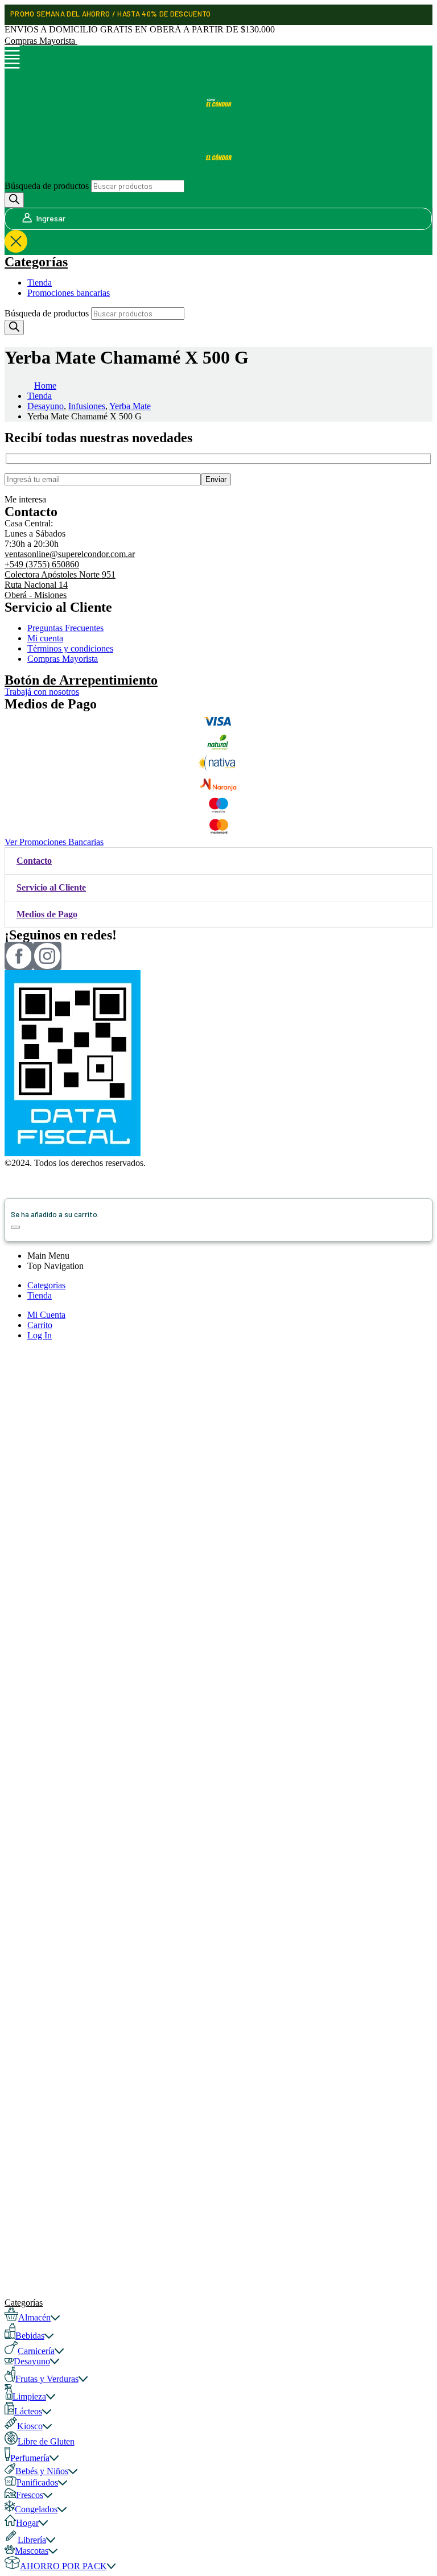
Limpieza (29, 2396)
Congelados (36, 2509)
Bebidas (30, 2336)
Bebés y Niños (42, 2471)
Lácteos (28, 2411)
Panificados (37, 2482)
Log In (40, 1335)
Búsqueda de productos (47, 186)
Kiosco (30, 2426)
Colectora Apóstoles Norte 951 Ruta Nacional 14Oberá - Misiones (60, 585)
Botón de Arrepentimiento (81, 680)
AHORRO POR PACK (63, 2566)
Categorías (36, 262)
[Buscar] (14, 200)
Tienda (40, 283)
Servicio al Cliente (51, 887)
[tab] (218, 861)
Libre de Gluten (46, 2441)
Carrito (40, 1325)
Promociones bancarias (69, 293)
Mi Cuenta (46, 1315)
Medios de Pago (47, 914)
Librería (32, 2540)
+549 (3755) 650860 (42, 564)
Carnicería (36, 2351)
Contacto (34, 861)
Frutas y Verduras (47, 2379)
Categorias (46, 1285)
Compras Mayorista (41, 41)
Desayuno (32, 2361)
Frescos (30, 2495)
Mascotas (32, 2551)
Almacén (34, 2317)
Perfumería (30, 2458)
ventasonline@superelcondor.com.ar (70, 554)
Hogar (27, 2523)
